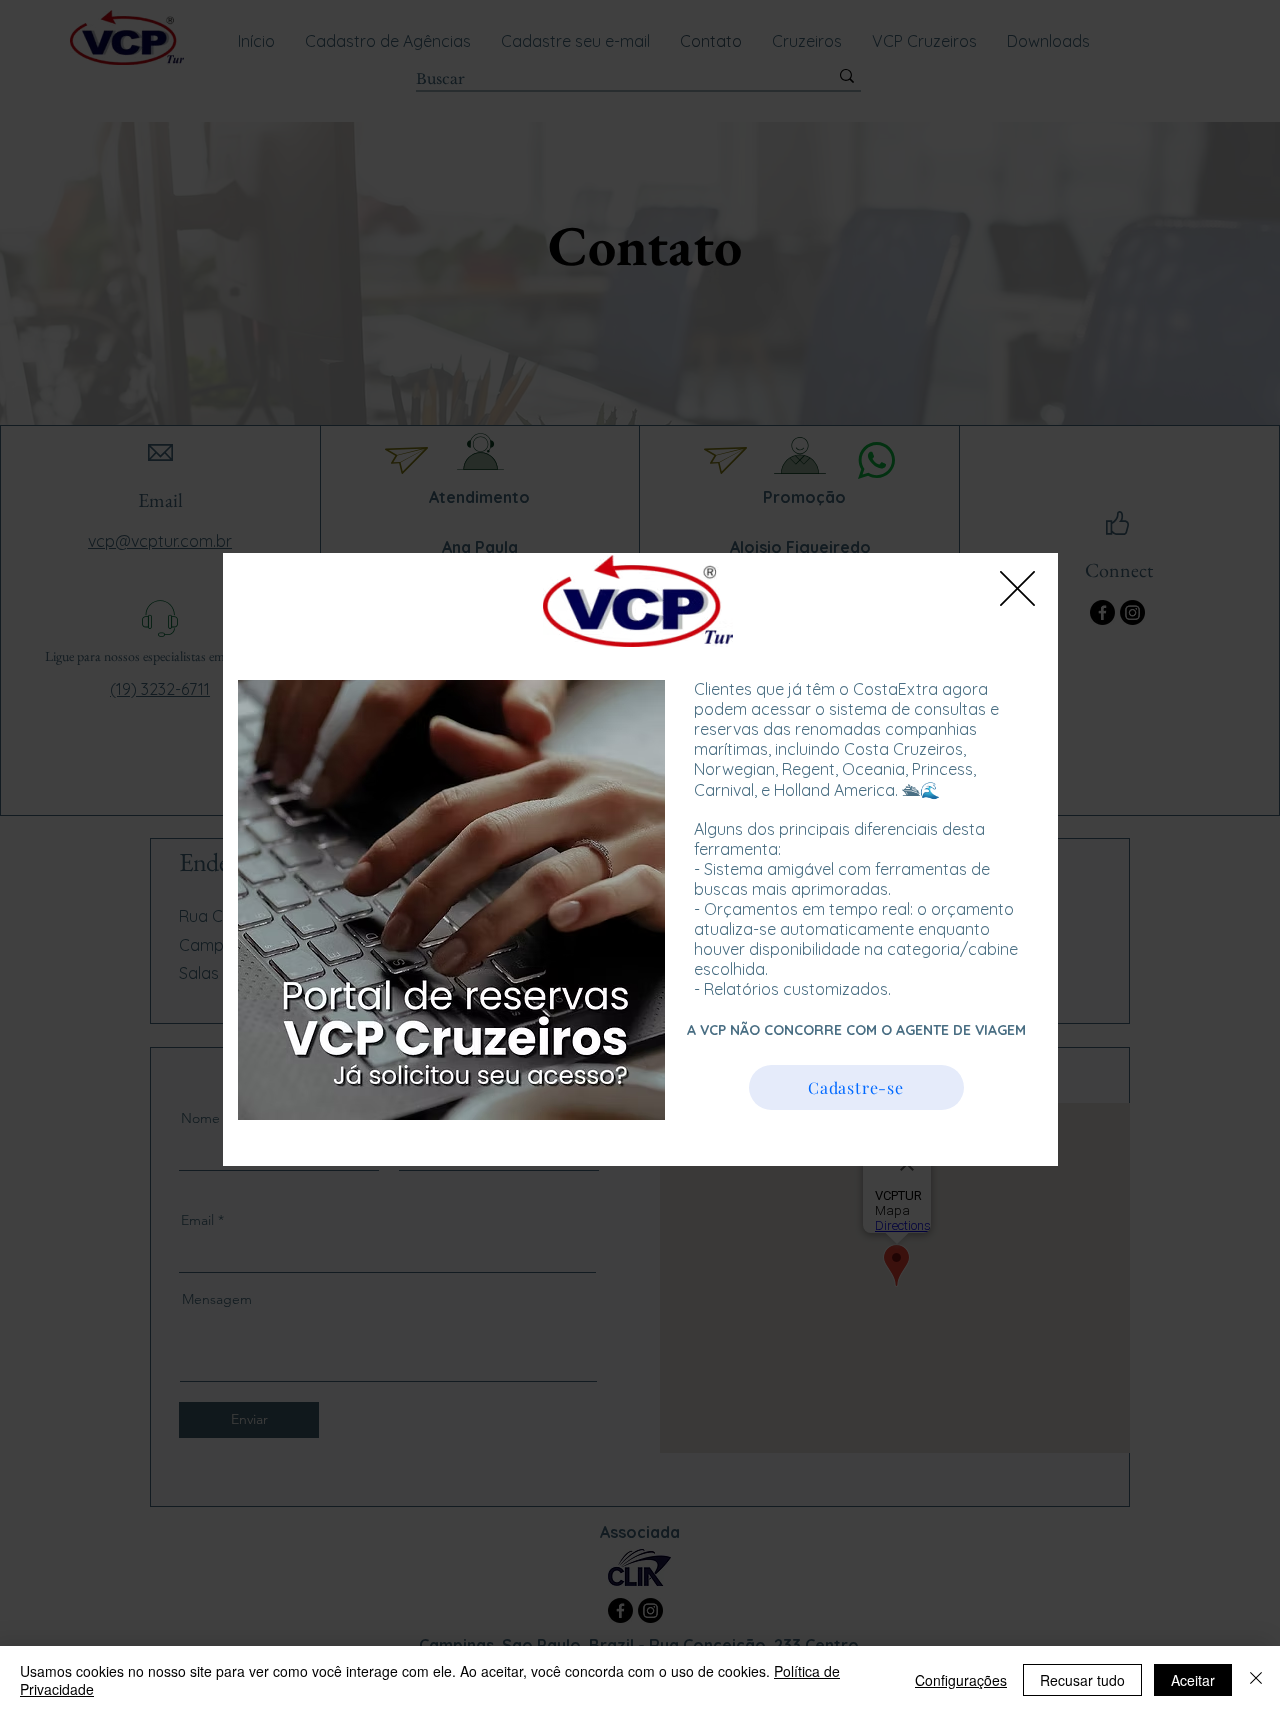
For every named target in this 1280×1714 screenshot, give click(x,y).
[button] (1017, 588)
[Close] (1256, 1680)
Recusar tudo (1082, 1680)
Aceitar (1193, 1680)
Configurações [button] (961, 1680)
